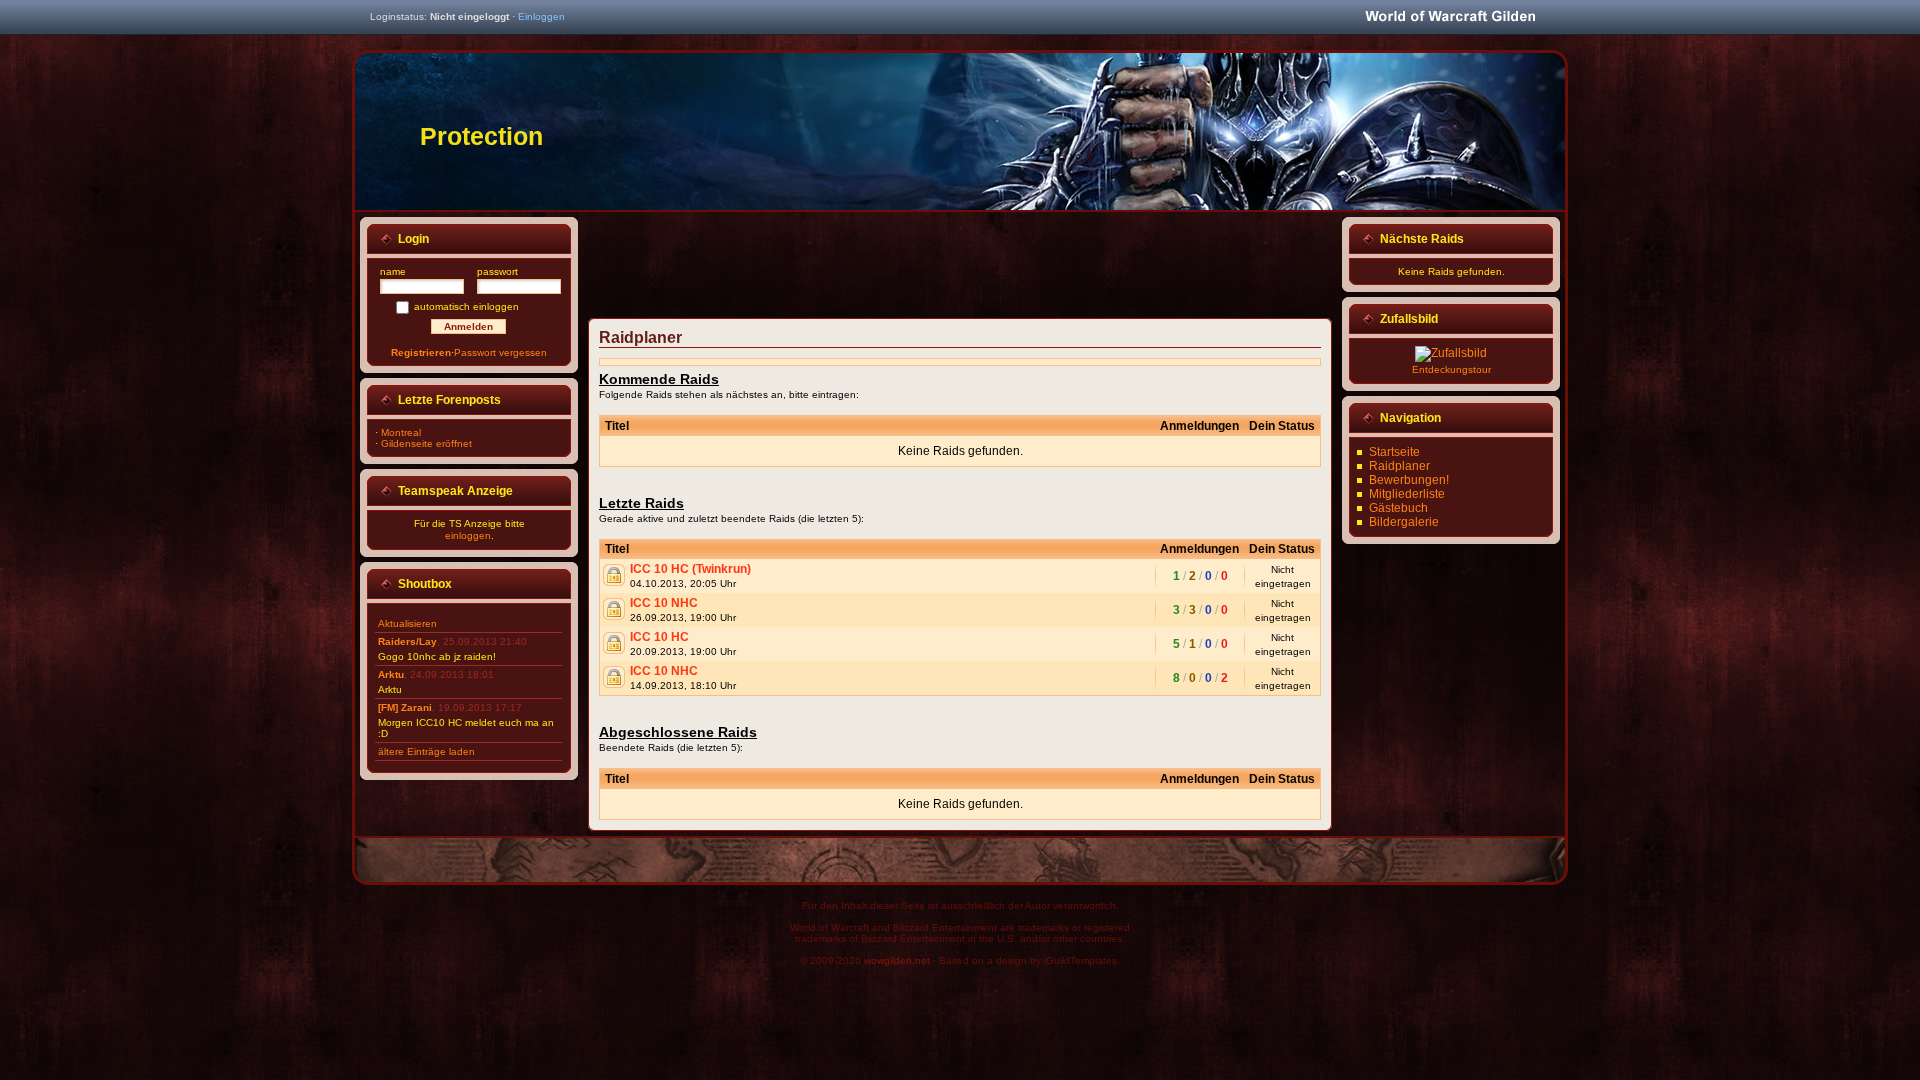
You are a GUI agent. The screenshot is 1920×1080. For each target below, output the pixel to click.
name (393, 271)
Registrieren (421, 352)
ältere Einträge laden (426, 751)
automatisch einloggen (466, 306)
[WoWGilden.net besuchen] (1450, 17)
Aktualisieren (407, 623)
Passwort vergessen (500, 352)
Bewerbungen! (1409, 480)
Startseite (1394, 452)
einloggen (468, 535)
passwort (497, 271)
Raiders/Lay (407, 641)
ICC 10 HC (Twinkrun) (690, 569)
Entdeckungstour (1451, 369)
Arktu (391, 674)
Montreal (401, 432)
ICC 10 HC (659, 637)
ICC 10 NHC (664, 603)
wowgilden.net (897, 960)
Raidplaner (1399, 466)
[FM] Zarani (405, 707)
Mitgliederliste (1407, 494)
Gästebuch (1398, 508)
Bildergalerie (1404, 522)
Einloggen (541, 16)
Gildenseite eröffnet (426, 443)
